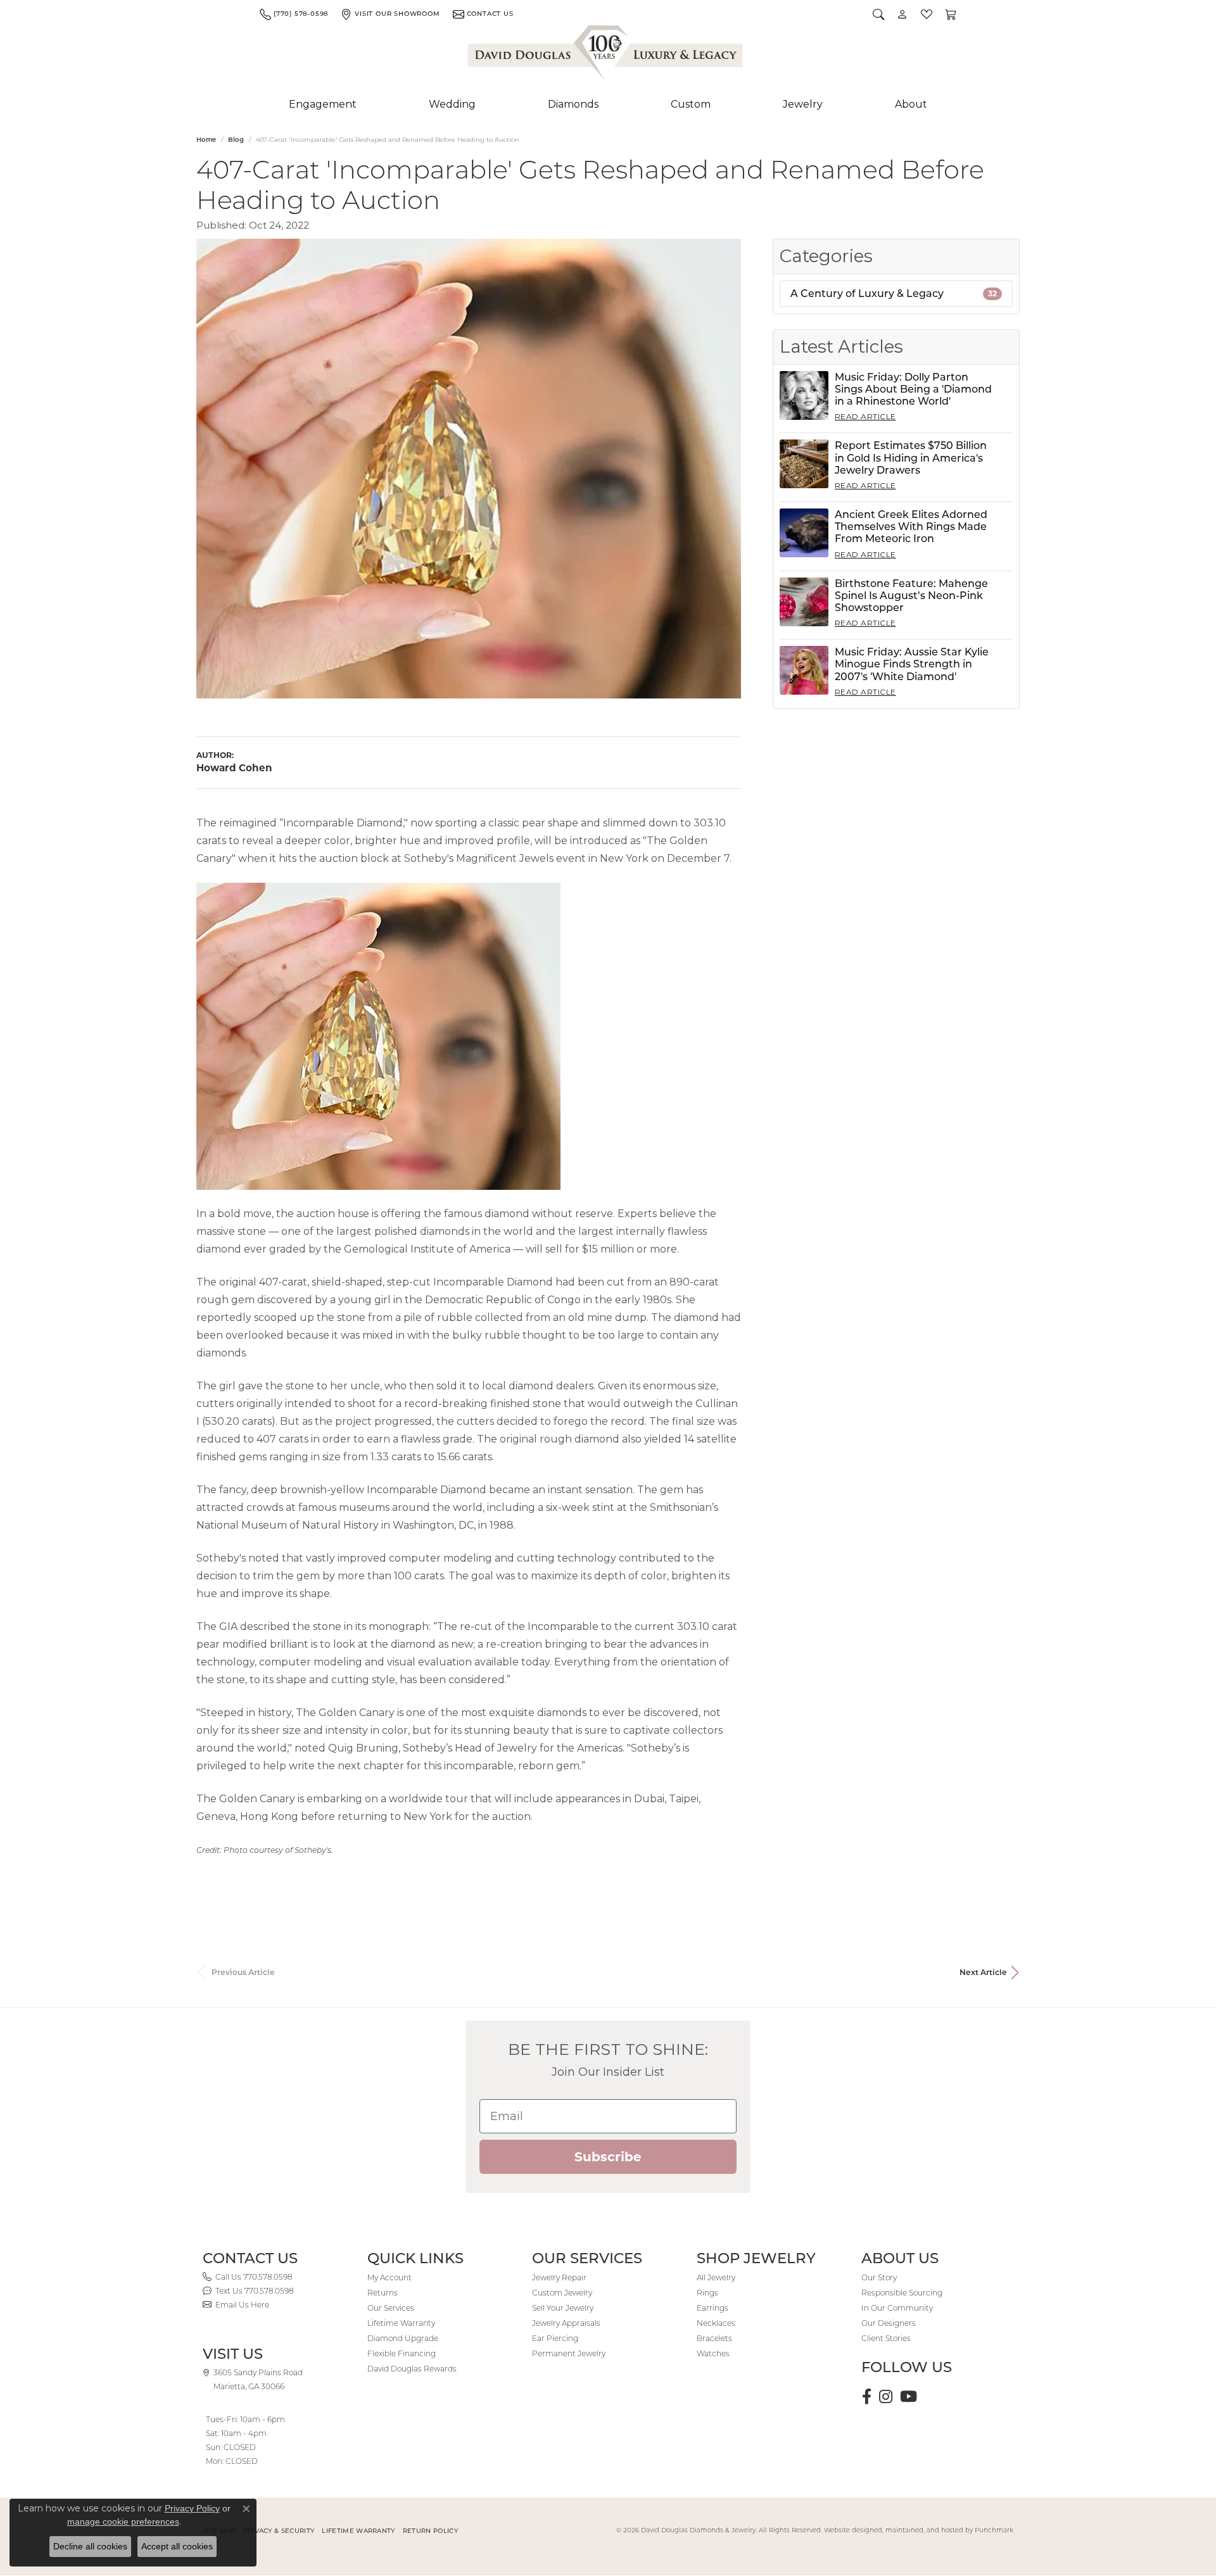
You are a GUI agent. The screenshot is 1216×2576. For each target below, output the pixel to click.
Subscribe (608, 2157)
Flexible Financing (402, 2353)
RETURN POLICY (430, 2531)
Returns (383, 2293)
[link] (294, 14)
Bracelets (714, 2338)
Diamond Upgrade (403, 2338)
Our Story (879, 2277)
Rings (707, 2293)
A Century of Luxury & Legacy (894, 294)
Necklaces (716, 2323)
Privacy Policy (192, 2508)
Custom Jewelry (562, 2293)
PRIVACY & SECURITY (279, 2531)
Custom (691, 104)
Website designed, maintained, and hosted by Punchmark (919, 2530)
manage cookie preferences (123, 2522)
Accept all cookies (177, 2546)
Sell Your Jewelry (563, 2308)
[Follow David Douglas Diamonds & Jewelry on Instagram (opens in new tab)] (886, 2397)
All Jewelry (716, 2277)
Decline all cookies (90, 2546)
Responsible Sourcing (902, 2293)
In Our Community (897, 2308)
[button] (878, 14)
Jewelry (803, 104)
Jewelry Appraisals (566, 2323)
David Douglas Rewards (412, 2369)
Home (206, 140)
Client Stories (886, 2338)
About (911, 104)
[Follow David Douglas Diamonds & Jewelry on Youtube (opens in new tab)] (909, 2397)
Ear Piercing (555, 2338)
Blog (236, 140)
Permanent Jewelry (569, 2353)
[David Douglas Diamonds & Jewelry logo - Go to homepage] (606, 55)
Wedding (452, 104)
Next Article (983, 1972)
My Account (389, 2277)
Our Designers (889, 2323)
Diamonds (573, 104)
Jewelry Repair (559, 2277)
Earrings (712, 2308)
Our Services (391, 2308)
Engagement (323, 104)
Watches (713, 2353)
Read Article (865, 416)
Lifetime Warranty (401, 2323)
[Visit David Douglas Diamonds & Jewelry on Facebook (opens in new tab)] (867, 2397)
